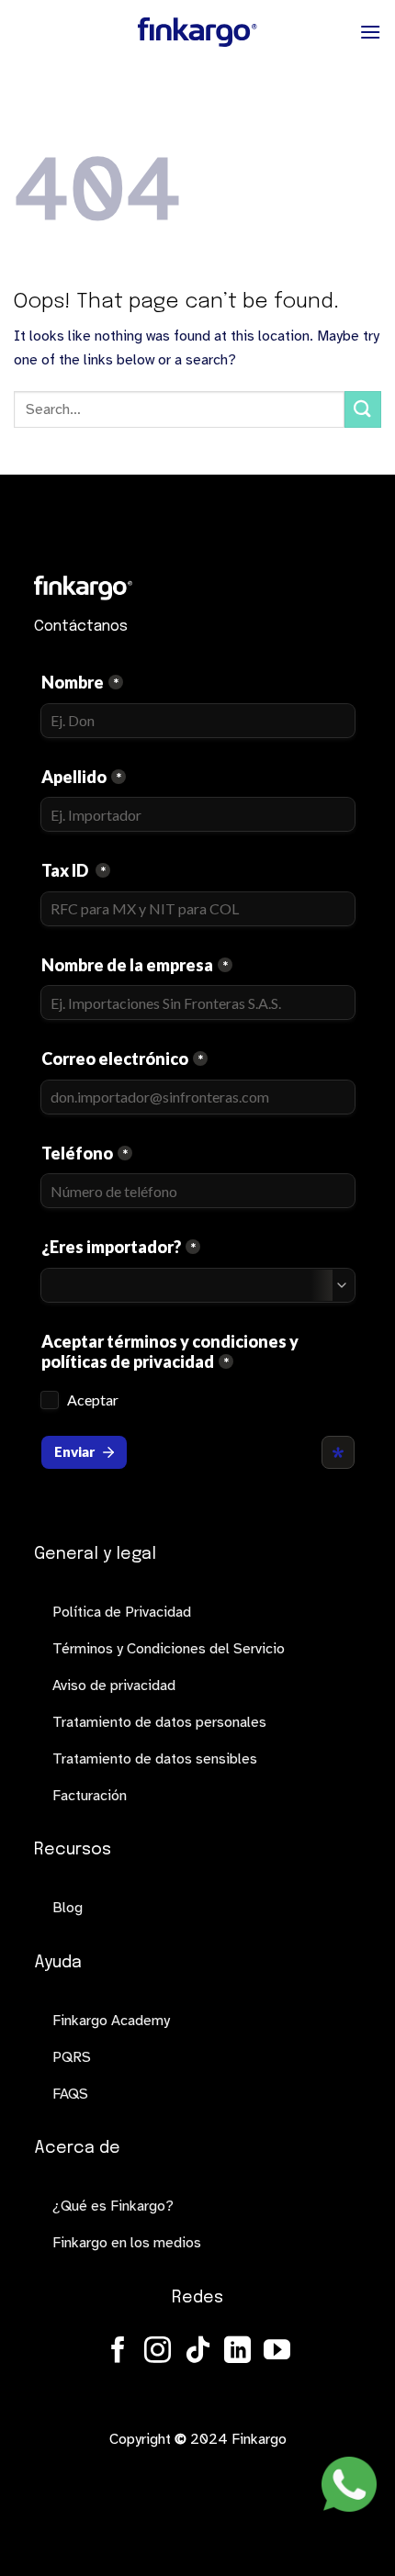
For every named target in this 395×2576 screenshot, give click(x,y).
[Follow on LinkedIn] (237, 2352)
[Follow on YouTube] (277, 2352)
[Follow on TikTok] (198, 2352)
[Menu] (370, 32)
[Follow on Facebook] (118, 2352)
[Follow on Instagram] (158, 2352)
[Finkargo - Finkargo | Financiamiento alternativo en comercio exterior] (197, 32)
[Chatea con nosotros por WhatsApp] (349, 2484)
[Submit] (363, 409)
